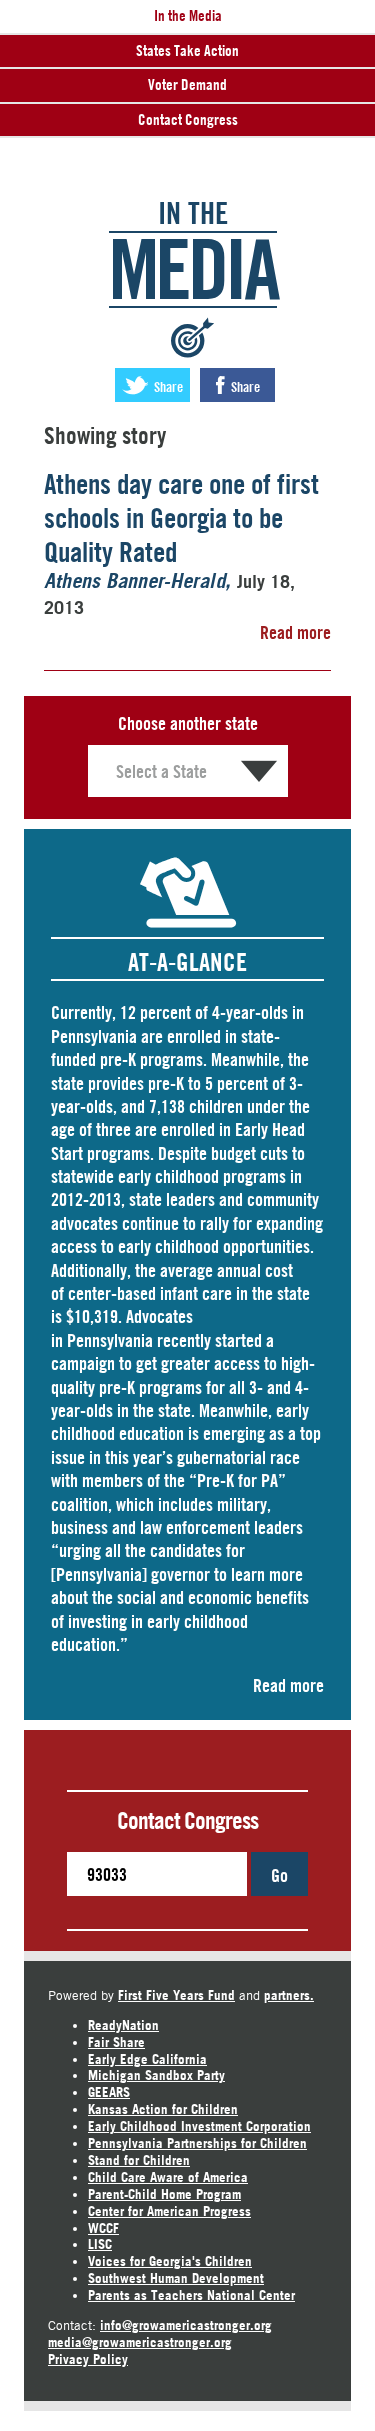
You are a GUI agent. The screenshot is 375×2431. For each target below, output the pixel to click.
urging (80, 1550)
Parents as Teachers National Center (191, 2295)
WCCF (103, 2228)
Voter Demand (187, 84)
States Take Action (187, 50)
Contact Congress (188, 119)
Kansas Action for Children (163, 2109)
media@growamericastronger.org (140, 2342)
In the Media (188, 15)
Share (167, 386)
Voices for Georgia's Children (170, 2261)
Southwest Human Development (176, 2278)
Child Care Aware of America (168, 2177)
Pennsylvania (110, 1340)
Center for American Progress (169, 2211)
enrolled (194, 1036)
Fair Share (116, 2042)
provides (116, 1083)
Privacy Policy (88, 2359)
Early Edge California (147, 2059)
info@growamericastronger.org (186, 2325)
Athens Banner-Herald (134, 582)
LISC (100, 2244)
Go (279, 1875)
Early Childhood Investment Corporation (199, 2126)
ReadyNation (123, 2025)
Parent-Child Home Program (164, 2194)
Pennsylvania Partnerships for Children (197, 2143)
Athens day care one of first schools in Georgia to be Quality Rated (181, 517)
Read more (295, 632)
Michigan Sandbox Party (156, 2075)
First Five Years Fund (176, 1995)
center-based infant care (150, 1293)
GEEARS (109, 2092)
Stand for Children (139, 2160)
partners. (289, 1995)
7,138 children (196, 1106)
